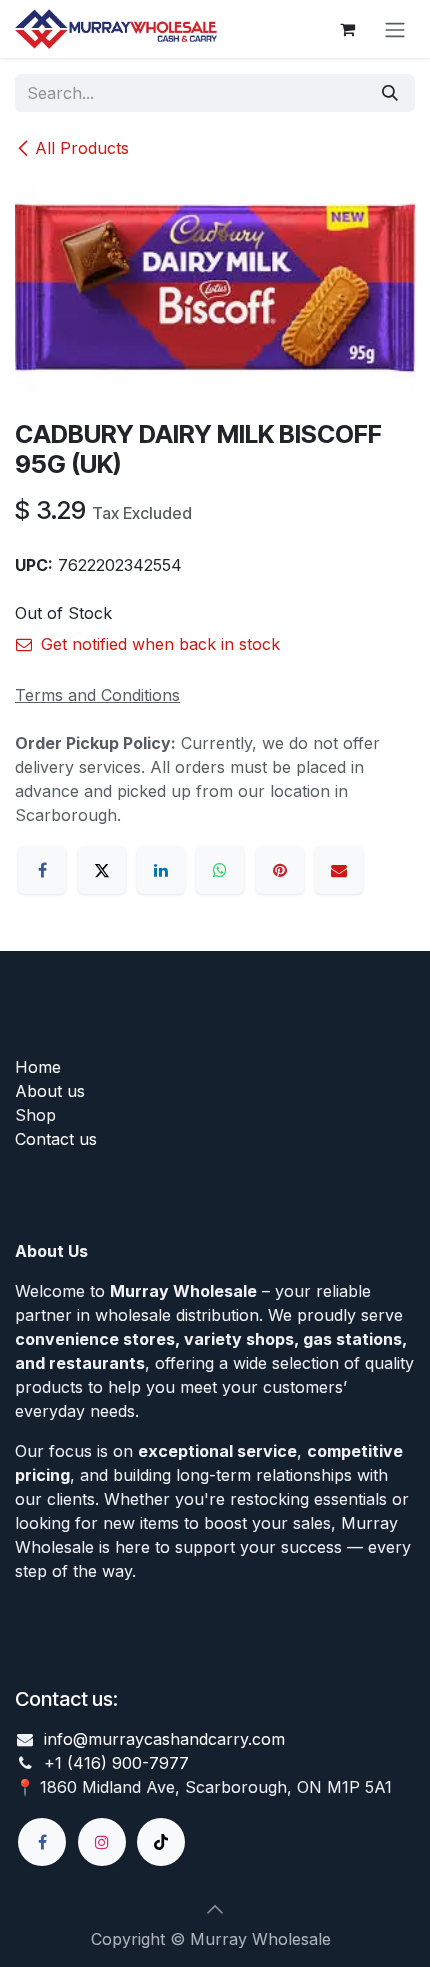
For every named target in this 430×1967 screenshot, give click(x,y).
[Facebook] (42, 870)
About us (50, 1091)
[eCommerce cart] (347, 29)
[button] (215, 1909)
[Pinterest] (280, 870)
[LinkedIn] (161, 870)
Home (38, 1067)
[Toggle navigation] (395, 29)
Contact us (56, 1139)
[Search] (390, 93)
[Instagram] (102, 1842)
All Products (82, 148)
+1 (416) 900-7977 (116, 1763)
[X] (102, 870)
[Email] (339, 870)
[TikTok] (161, 1842)
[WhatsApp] (220, 870)
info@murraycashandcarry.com (164, 1739)
